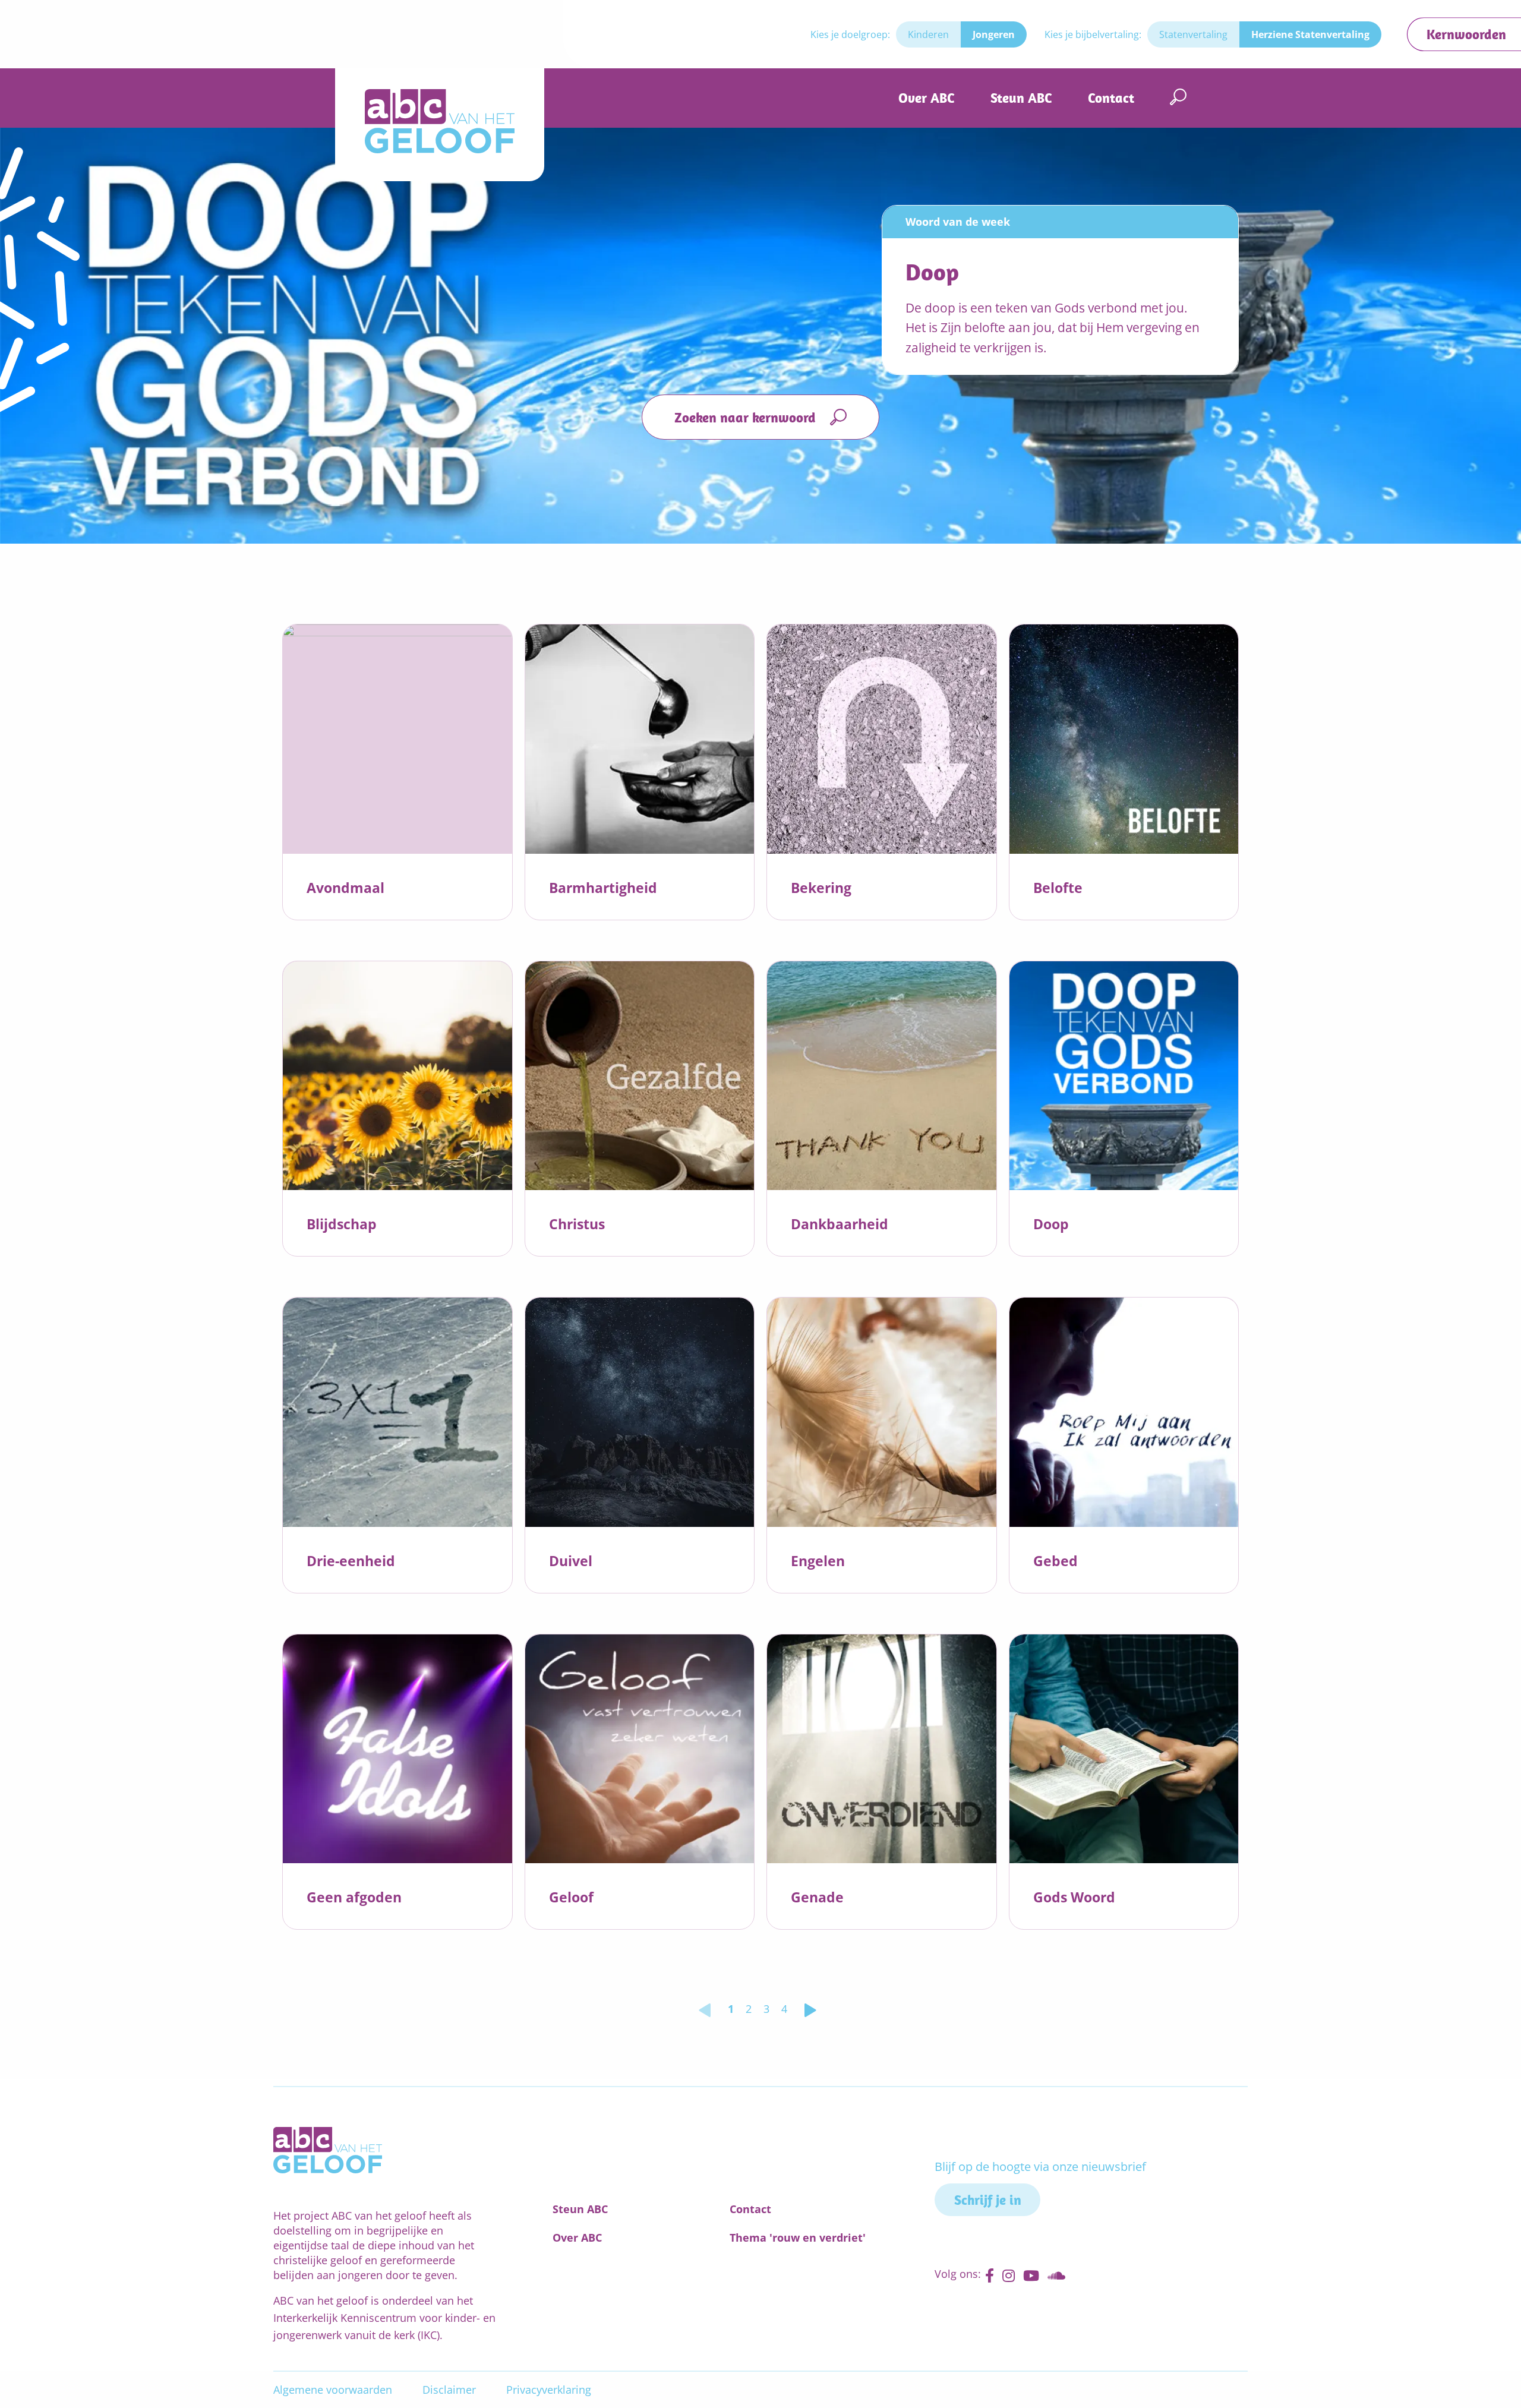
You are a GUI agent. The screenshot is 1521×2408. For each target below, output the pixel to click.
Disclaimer (449, 2390)
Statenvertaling (1193, 34)
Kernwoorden (1466, 34)
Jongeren (994, 34)
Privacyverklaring (549, 2390)
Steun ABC (1021, 98)
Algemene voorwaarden (333, 2390)
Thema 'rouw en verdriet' (798, 2237)
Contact (1111, 98)
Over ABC (927, 98)
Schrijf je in (988, 2200)
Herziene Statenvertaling (1310, 34)
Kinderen (928, 34)
